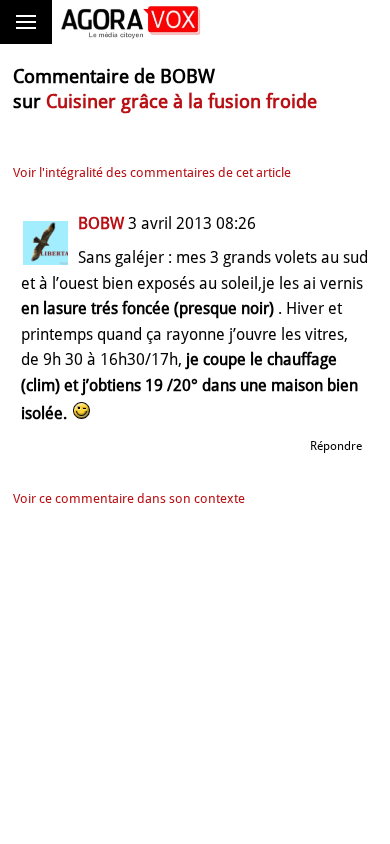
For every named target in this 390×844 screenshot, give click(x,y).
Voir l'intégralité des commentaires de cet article (152, 172)
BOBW (101, 223)
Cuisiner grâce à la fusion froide (181, 101)
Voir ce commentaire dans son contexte (129, 498)
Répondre (336, 446)
